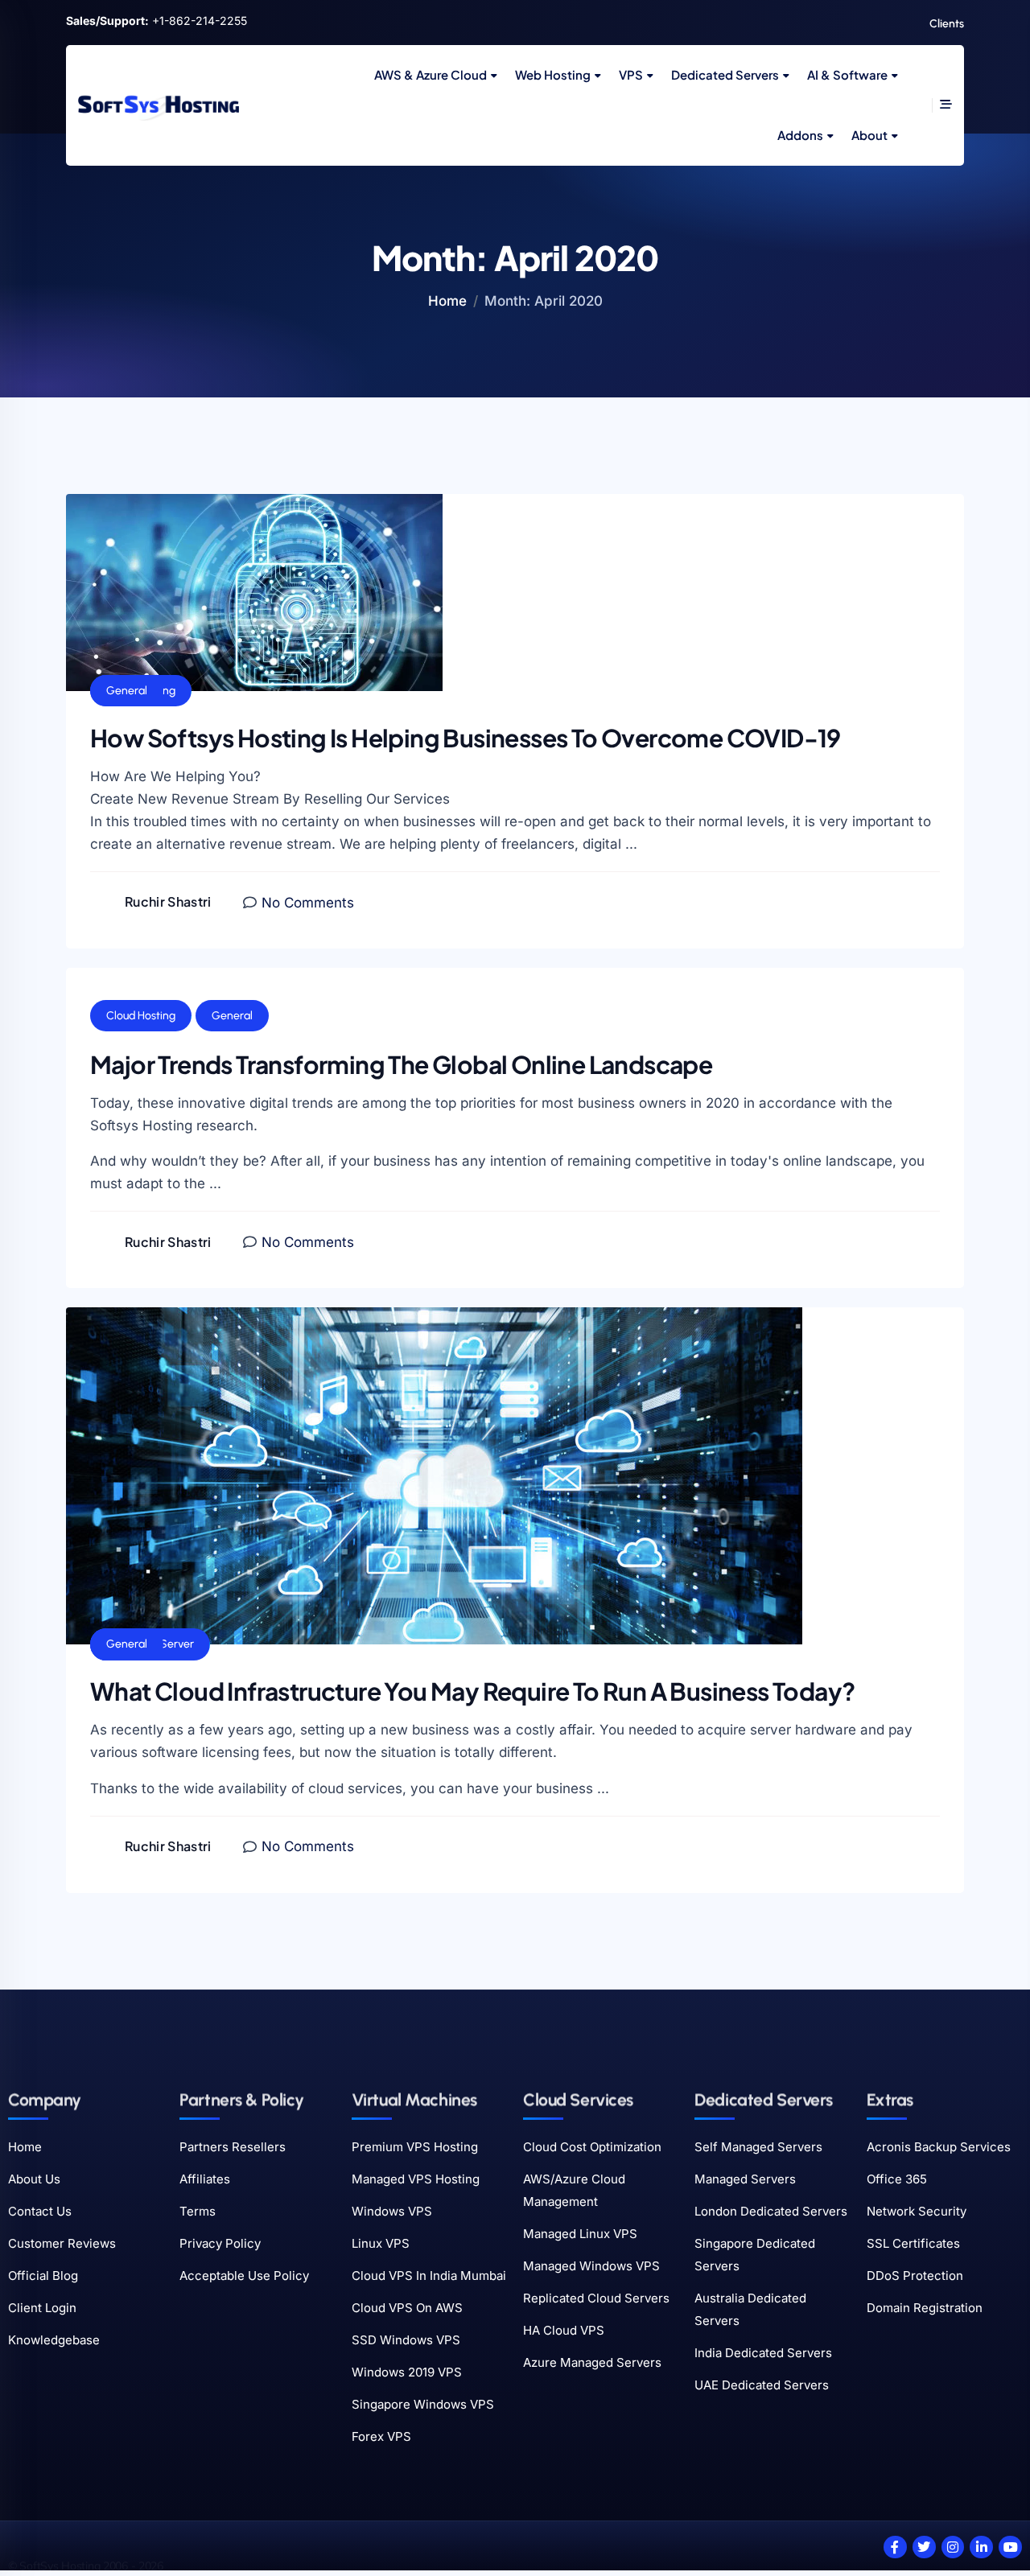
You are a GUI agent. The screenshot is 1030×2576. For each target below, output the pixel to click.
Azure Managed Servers (592, 2362)
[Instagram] (953, 2547)
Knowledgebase (54, 2340)
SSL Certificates (913, 2243)
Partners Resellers (233, 2147)
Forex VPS (381, 2436)
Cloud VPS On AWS (407, 2308)
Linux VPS (381, 2243)
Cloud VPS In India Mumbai (429, 2276)
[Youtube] (1010, 2547)
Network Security (917, 2211)
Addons (800, 135)
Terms (198, 2211)
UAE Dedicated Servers (762, 2385)
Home (447, 301)
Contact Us (40, 2211)
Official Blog (43, 2276)
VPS (631, 74)
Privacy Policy (220, 2243)
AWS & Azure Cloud (431, 74)
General (127, 691)
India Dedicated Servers (763, 2353)
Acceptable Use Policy (244, 2276)
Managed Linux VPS (580, 2234)
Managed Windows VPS (591, 2266)
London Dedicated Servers (771, 2211)
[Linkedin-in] (981, 2547)
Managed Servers (745, 2179)
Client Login (42, 2308)
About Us (34, 2179)
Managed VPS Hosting (416, 2179)
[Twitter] (924, 2547)
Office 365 (897, 2179)
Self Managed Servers (758, 2147)
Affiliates (205, 2179)
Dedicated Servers (725, 74)
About (869, 135)
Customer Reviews (62, 2243)
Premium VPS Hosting (415, 2147)
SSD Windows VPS (406, 2340)
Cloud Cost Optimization (592, 2147)
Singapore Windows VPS (423, 2404)
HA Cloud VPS (564, 2330)
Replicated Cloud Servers (596, 2298)
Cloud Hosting (141, 1016)
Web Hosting (553, 74)
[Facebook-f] (895, 2547)
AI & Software (847, 74)
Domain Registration (925, 2308)
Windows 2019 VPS (407, 2372)
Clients (947, 24)
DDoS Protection (915, 2276)
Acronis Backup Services (939, 2147)
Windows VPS (392, 2211)
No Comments (308, 903)
